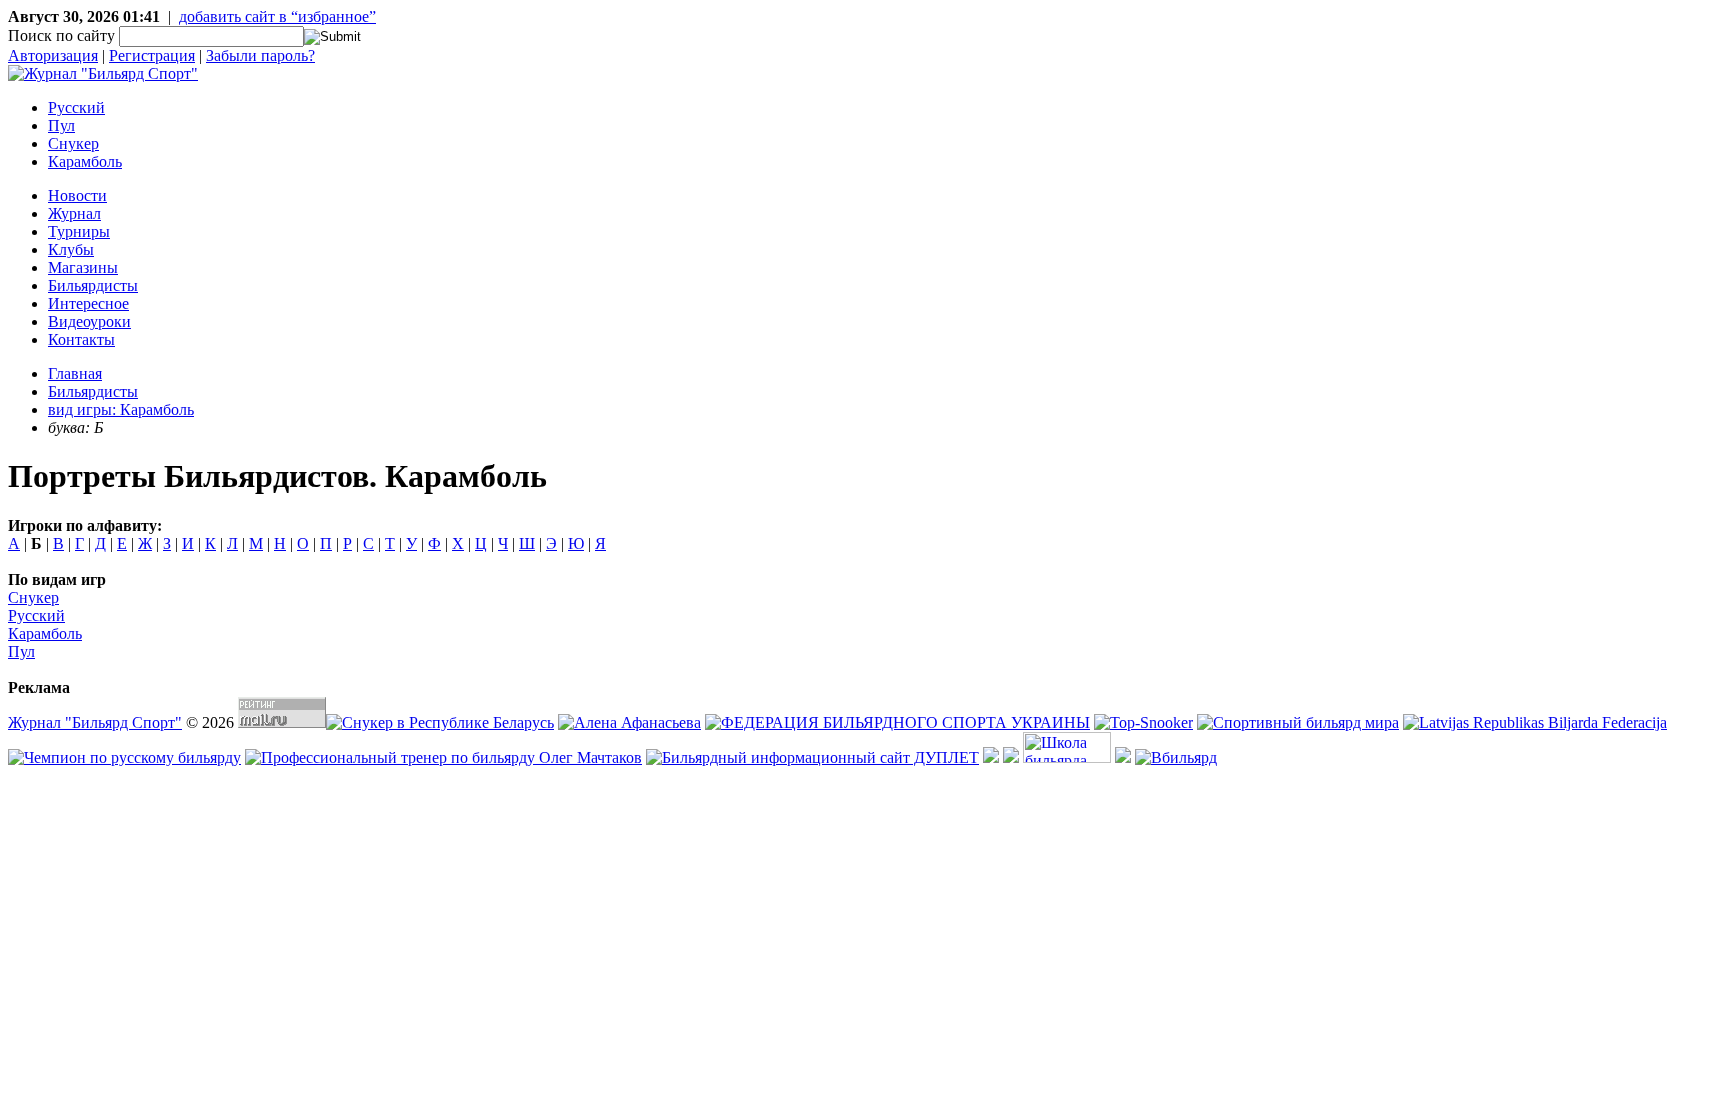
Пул (61, 125)
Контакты (81, 339)
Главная (75, 373)
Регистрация (152, 55)
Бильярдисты (93, 285)
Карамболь (85, 161)
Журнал (74, 213)
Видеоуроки (89, 321)
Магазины (83, 267)
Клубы (71, 249)
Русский (76, 107)
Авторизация (53, 55)
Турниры (79, 231)
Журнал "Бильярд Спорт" (95, 722)
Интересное (88, 303)
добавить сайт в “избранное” (277, 16)
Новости (77, 195)
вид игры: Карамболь (121, 409)
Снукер (73, 143)
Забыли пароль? (260, 55)
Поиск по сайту (61, 35)
